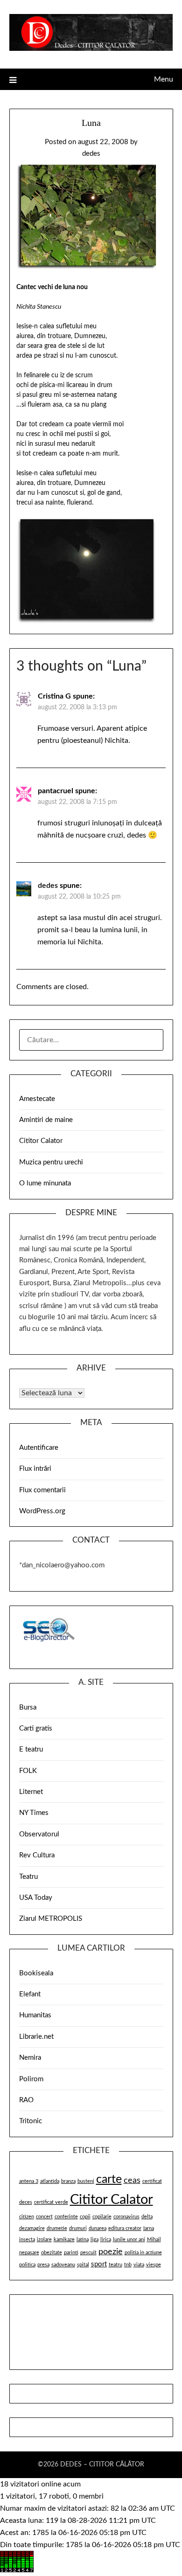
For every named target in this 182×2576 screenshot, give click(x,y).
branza (68, 2181)
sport (99, 2264)
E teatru (31, 1749)
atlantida (50, 2181)
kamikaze (64, 2240)
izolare (44, 2240)
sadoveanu (63, 2265)
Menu (164, 79)
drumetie (57, 2228)
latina (83, 2240)
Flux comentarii (42, 1490)
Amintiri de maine (46, 1120)
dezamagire (32, 2228)
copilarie (102, 2217)
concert (44, 2217)
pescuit (88, 2253)
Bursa (28, 1707)
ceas (132, 2180)
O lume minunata (45, 1183)
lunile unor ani (129, 2240)
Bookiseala (36, 1973)
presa (43, 2265)
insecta (27, 2240)
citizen (27, 2217)
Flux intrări (35, 1469)
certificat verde (51, 2202)
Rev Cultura (37, 1855)
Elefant (30, 1994)
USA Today (36, 1898)
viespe (154, 2265)
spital (83, 2265)
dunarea (98, 2228)
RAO (26, 2100)
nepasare (29, 2253)
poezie (111, 2252)
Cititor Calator (41, 1141)
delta (147, 2217)
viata (139, 2265)
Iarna (149, 2228)
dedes (91, 154)
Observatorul (39, 1834)
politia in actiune (143, 2253)
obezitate (52, 2253)
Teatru (28, 1877)
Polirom (31, 2079)
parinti (71, 2253)
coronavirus (126, 2217)
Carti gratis (36, 1728)
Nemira (30, 2058)
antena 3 (29, 2181)
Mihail (154, 2240)
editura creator (125, 2228)
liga (94, 2240)
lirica (106, 2240)
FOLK (28, 1771)
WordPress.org (42, 1511)
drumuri (78, 2228)
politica (27, 2265)
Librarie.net (36, 2037)
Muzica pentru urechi (51, 1162)
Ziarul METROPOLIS (51, 1919)
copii (85, 2217)
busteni (86, 2181)
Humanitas (35, 2015)
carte (109, 2179)
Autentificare (39, 1448)
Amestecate (37, 1099)
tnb (128, 2265)
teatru (115, 2265)
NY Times (34, 1813)
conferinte (66, 2217)
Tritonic (31, 2121)
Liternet (31, 1792)
